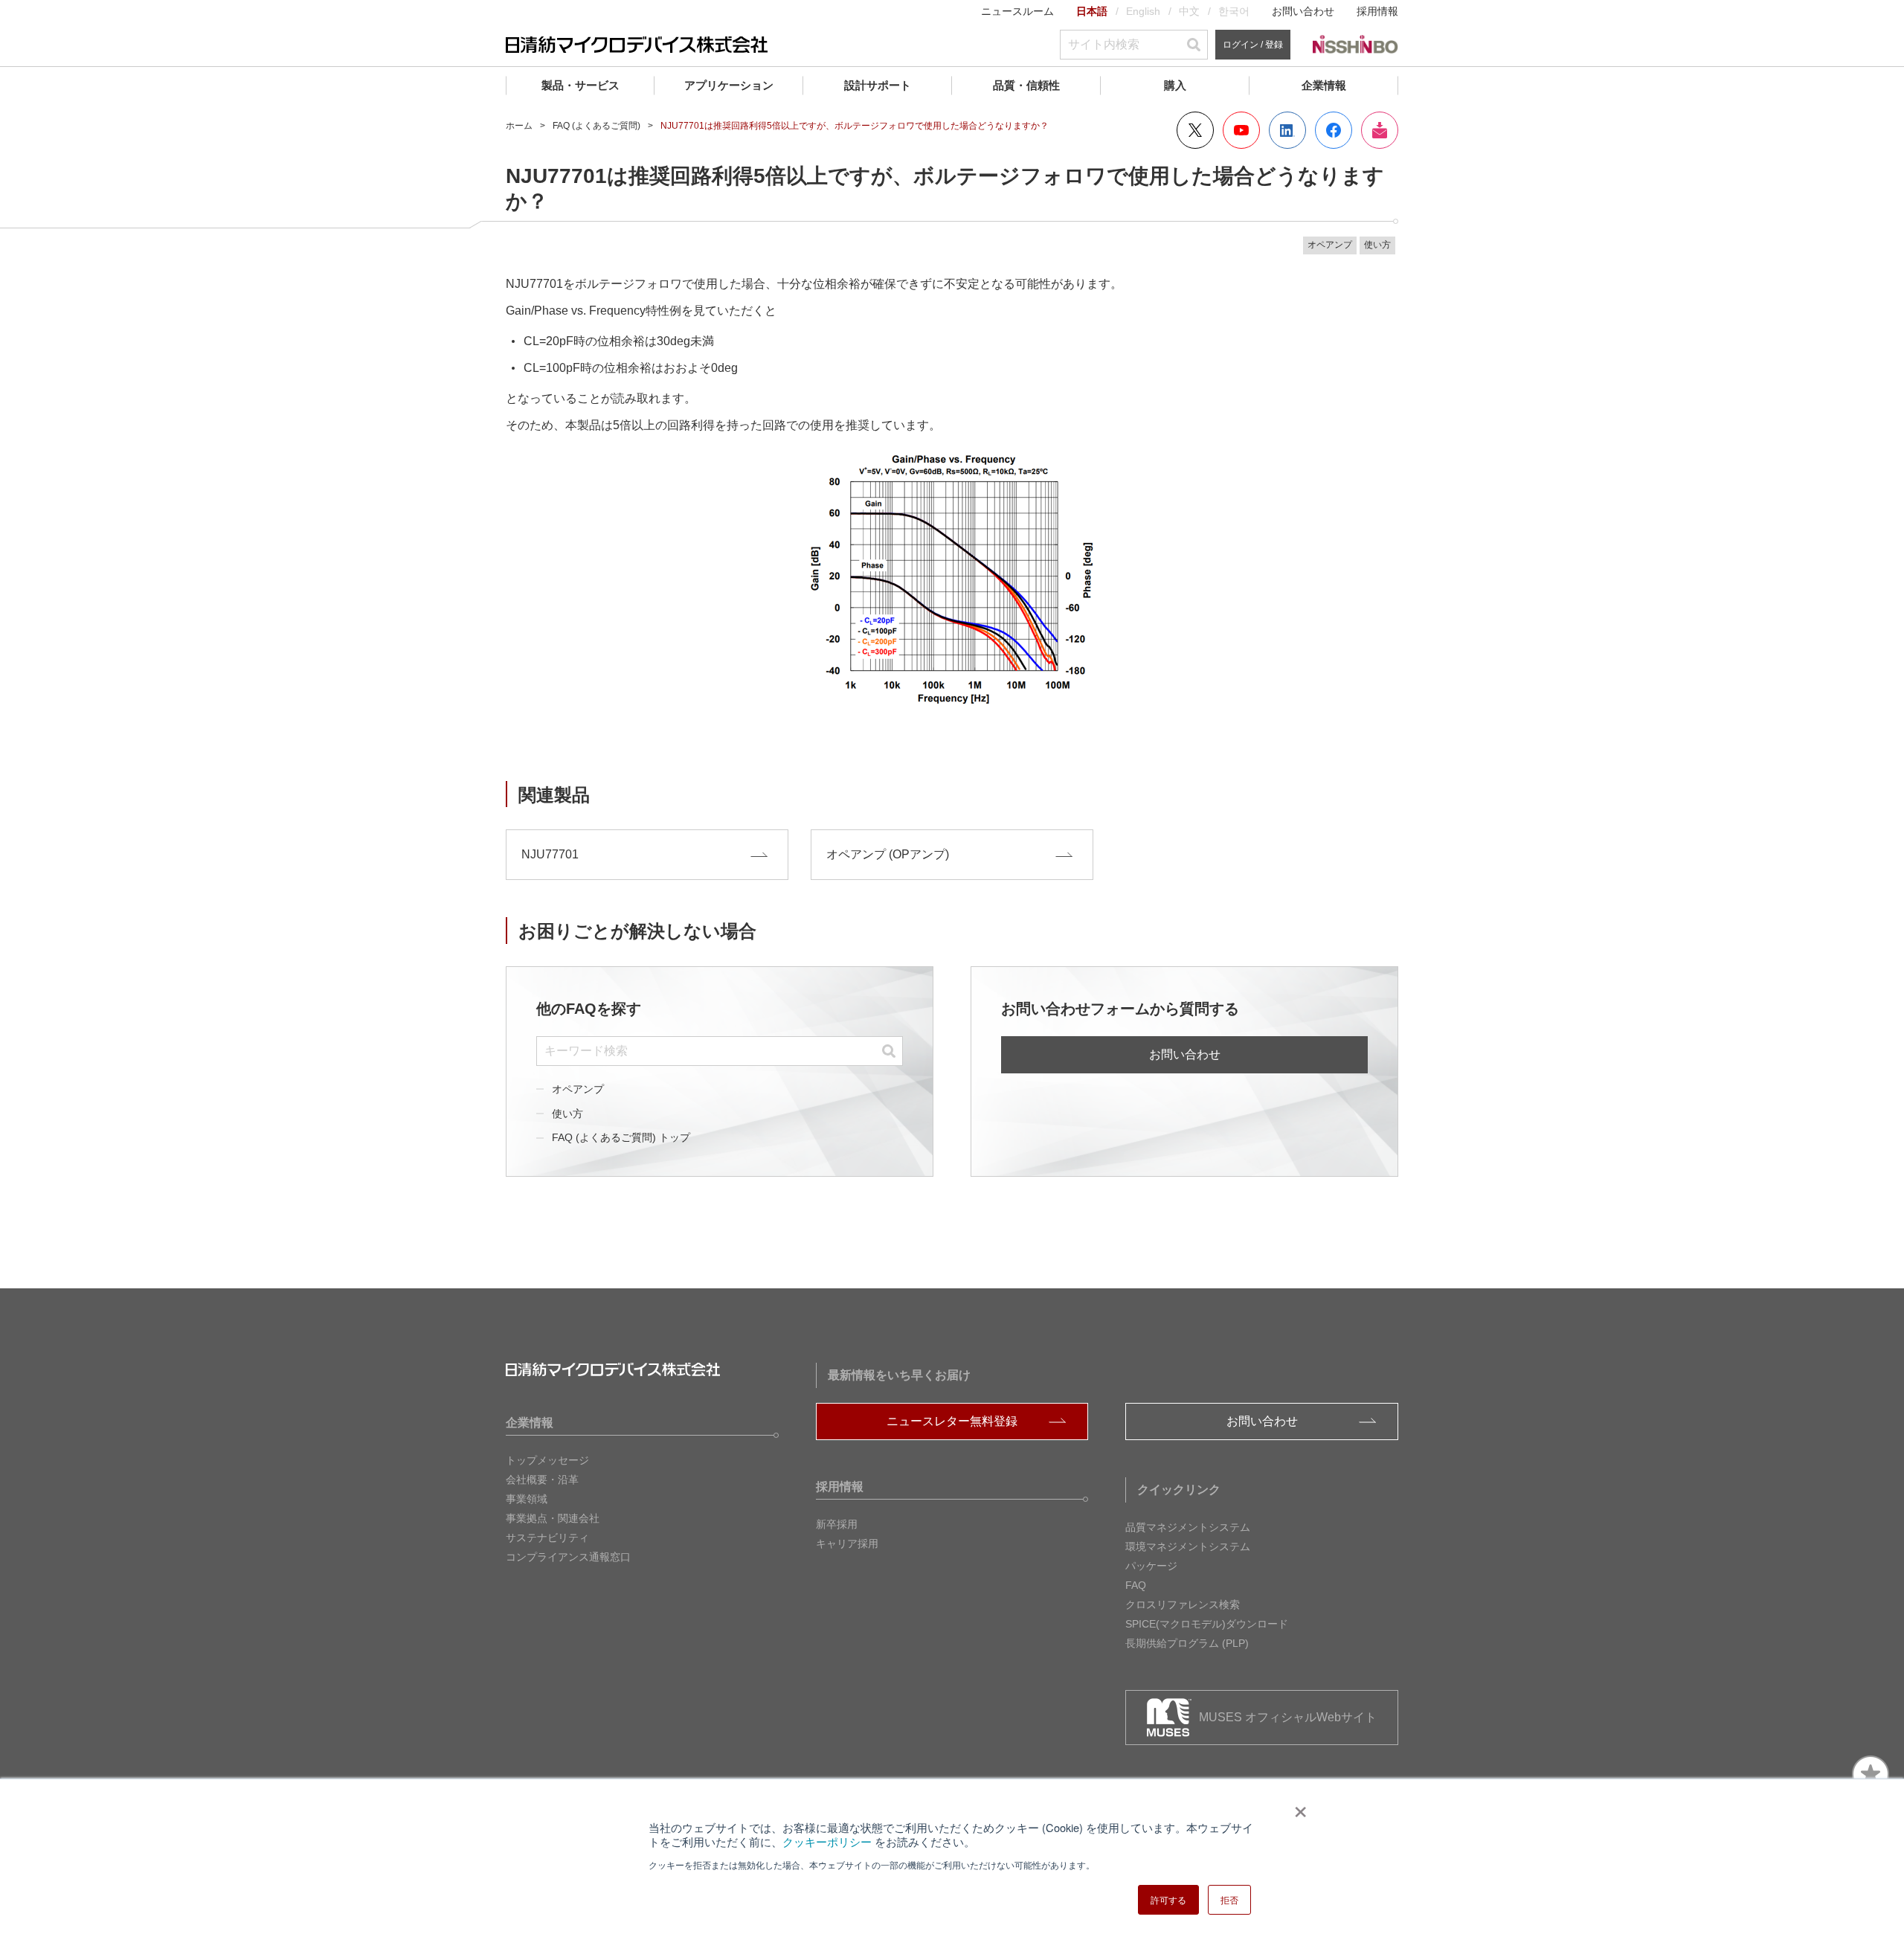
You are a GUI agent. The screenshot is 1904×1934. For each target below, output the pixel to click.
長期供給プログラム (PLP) (1187, 1643)
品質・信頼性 (1026, 85)
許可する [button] (1168, 1899)
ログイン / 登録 (1253, 45)
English (1143, 11)
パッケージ (1151, 1566)
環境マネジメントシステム (1188, 1546)
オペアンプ (578, 1089)
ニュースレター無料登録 (952, 1421)
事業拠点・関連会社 (553, 1518)
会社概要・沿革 (542, 1480)
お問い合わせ (1303, 11)
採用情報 (1377, 11)
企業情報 (1324, 85)
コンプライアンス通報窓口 (568, 1557)
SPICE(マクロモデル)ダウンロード (1207, 1624)
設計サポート (878, 85)
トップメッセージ (547, 1460)
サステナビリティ (547, 1538)
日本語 (1092, 11)
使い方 (567, 1114)
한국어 (1234, 11)
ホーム (519, 126)
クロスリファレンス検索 (1183, 1604)
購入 (1175, 85)
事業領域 (527, 1499)
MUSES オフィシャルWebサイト (1288, 1717)
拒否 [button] (1229, 1899)
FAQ (1136, 1585)
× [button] (1297, 1807)
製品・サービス (580, 85)
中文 (1189, 11)
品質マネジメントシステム (1188, 1527)
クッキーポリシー (827, 1841)
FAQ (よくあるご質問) (596, 126)
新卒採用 (837, 1524)
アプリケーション (729, 85)
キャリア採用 (847, 1543)
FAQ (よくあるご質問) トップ (621, 1137)
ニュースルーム (1017, 11)
